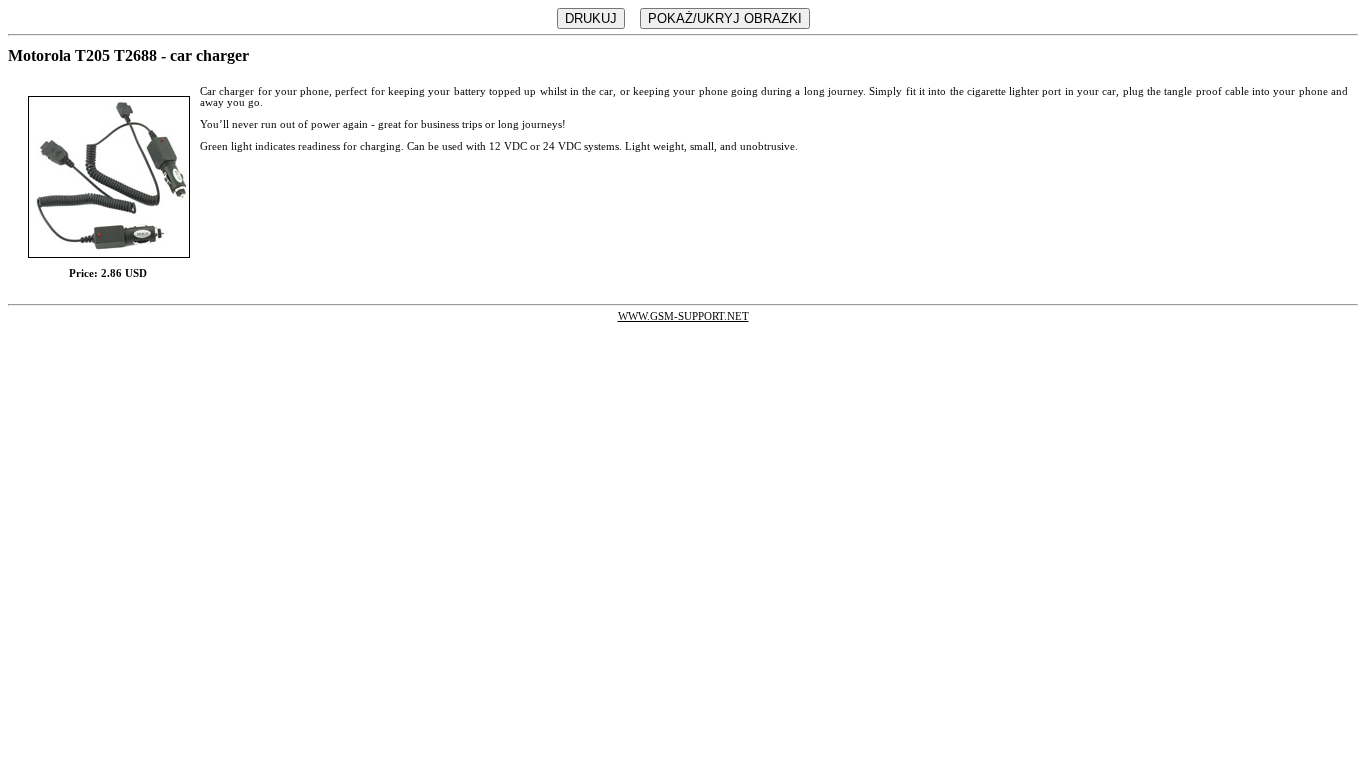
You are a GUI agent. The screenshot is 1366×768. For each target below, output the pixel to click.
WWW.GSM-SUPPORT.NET (683, 316)
